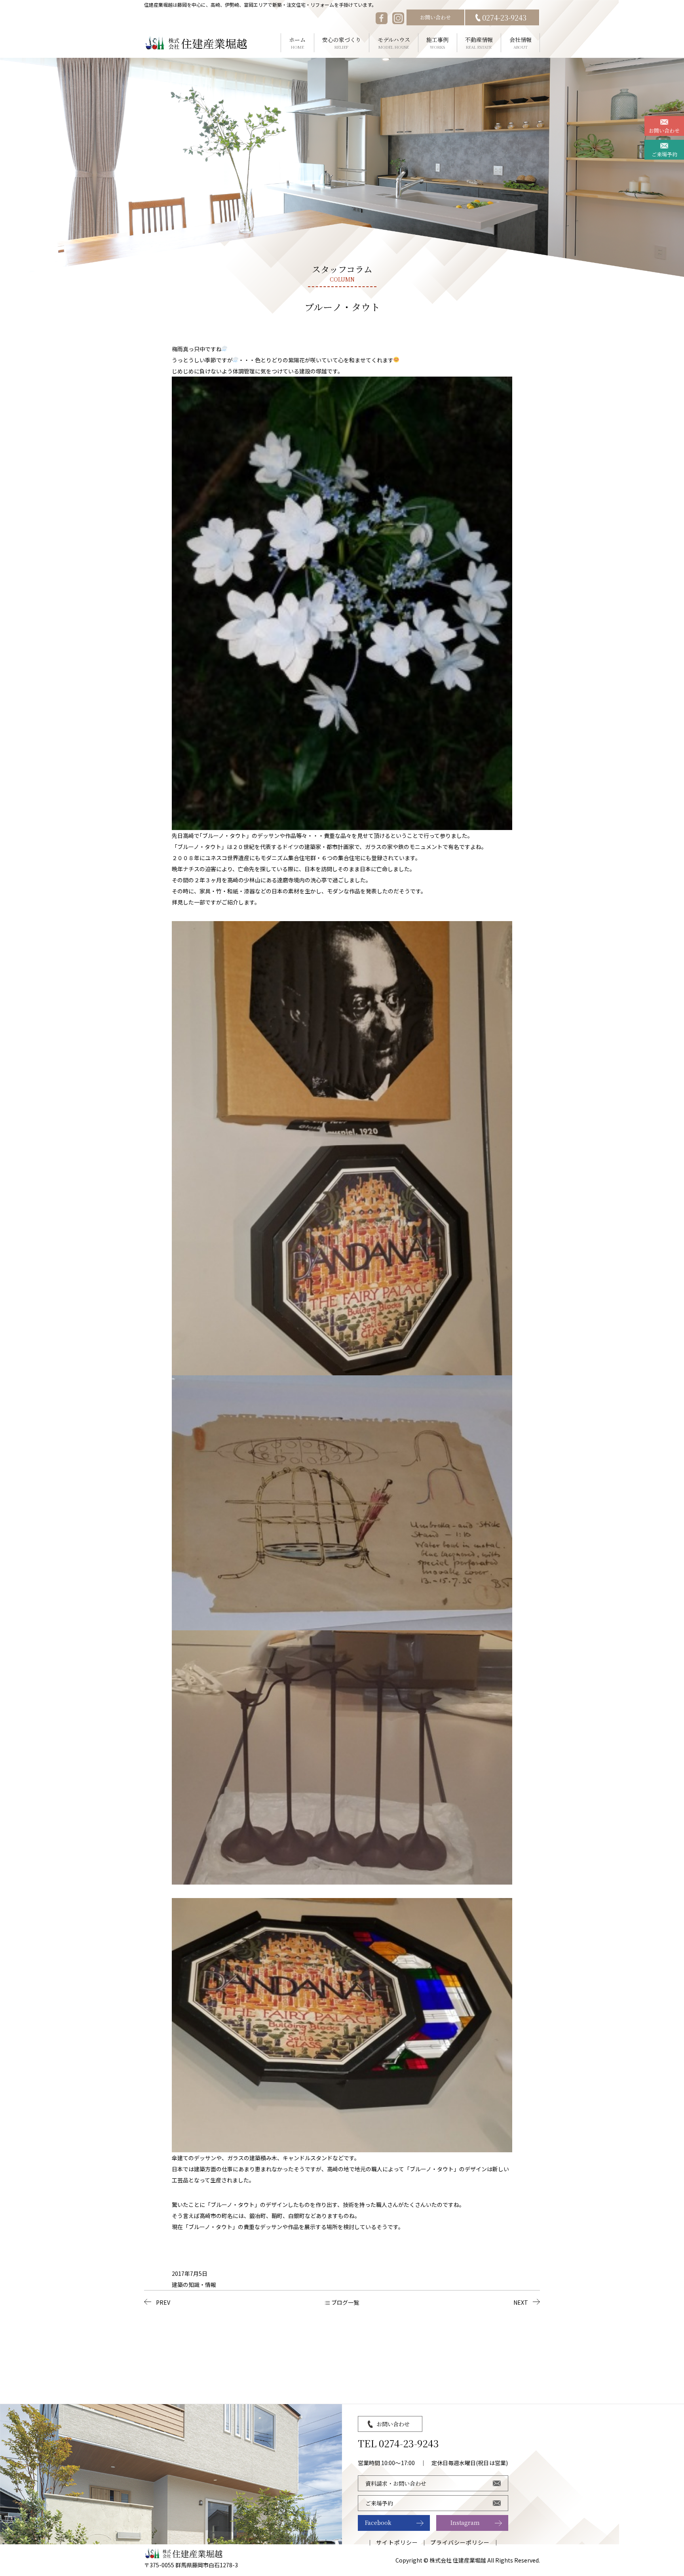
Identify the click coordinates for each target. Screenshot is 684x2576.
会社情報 (521, 43)
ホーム (297, 43)
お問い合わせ (435, 17)
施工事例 (437, 43)
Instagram (465, 2523)
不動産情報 (479, 43)
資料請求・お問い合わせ (396, 2483)
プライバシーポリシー (460, 2542)
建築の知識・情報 (194, 2285)
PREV (163, 2302)
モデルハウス (394, 43)
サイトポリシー (397, 2542)
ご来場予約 (664, 154)
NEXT (521, 2302)
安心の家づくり (342, 43)
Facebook (378, 2523)
